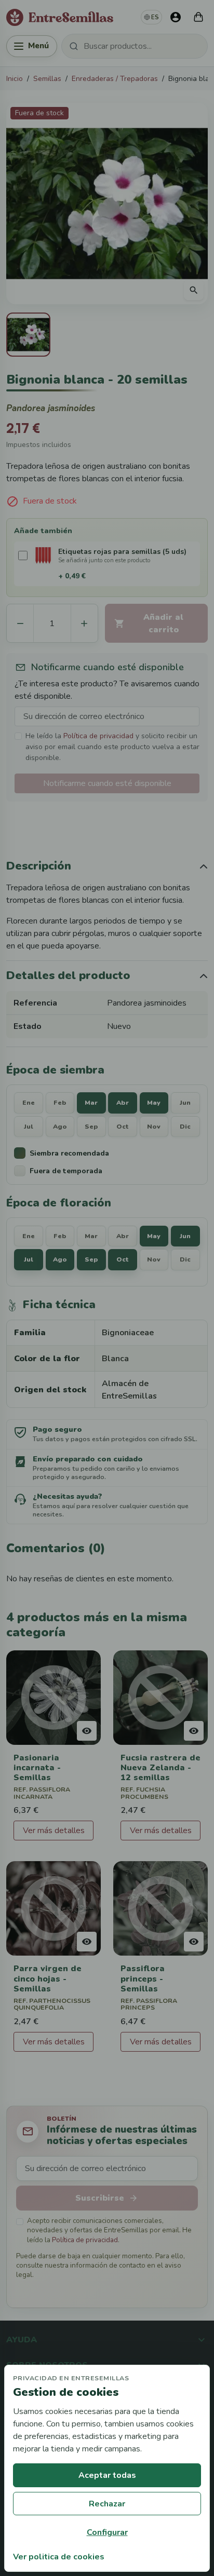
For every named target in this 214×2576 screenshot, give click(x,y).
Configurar (107, 2532)
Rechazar (107, 2504)
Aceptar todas (107, 2475)
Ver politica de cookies (59, 2557)
